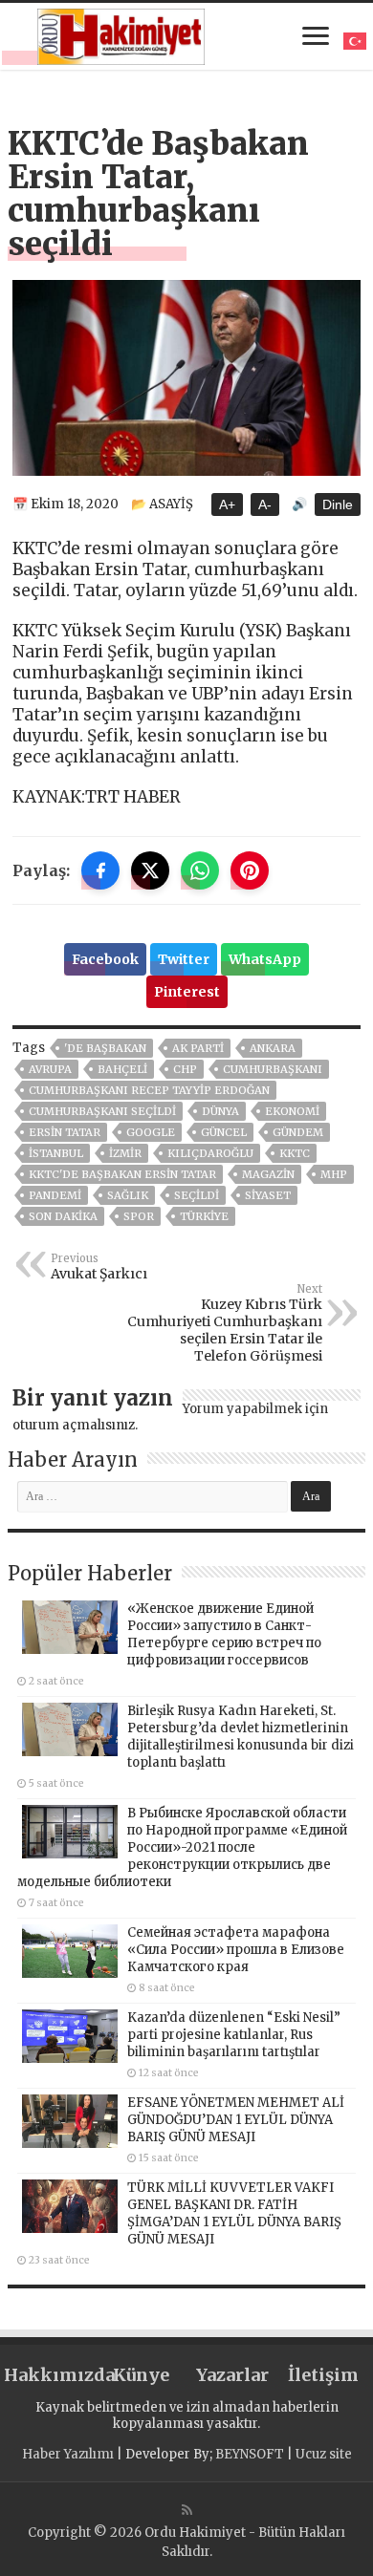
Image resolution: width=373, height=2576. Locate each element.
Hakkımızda (50, 2375)
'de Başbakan (105, 1048)
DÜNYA (220, 1111)
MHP (334, 1174)
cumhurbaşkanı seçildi (102, 1111)
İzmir (125, 1153)
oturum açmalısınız (74, 1425)
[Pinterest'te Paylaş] (250, 870)
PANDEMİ (55, 1195)
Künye (141, 2375)
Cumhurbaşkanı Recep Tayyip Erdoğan (149, 1090)
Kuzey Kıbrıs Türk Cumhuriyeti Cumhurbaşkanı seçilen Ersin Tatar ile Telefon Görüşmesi (225, 1323)
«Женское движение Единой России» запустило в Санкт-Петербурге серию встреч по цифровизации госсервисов (224, 1634)
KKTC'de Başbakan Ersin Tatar (122, 1174)
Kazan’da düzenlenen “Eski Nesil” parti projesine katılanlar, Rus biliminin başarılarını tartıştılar (234, 2035)
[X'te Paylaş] (150, 870)
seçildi (197, 1195)
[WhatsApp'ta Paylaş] (200, 870)
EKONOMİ (292, 1111)
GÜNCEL (224, 1132)
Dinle (338, 504)
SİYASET (268, 1195)
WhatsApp (265, 959)
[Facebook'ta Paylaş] (100, 870)
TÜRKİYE (204, 1216)
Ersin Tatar (65, 1132)
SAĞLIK (128, 1195)
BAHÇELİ (122, 1069)
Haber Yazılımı (68, 2454)
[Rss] (187, 2510)
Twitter (184, 959)
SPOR (139, 1216)
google (151, 1132)
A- (265, 504)
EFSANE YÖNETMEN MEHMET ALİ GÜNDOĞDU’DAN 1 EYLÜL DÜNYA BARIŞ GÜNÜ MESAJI (236, 2120)
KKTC (295, 1153)
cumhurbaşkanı (273, 1069)
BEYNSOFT (250, 2454)
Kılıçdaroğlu (210, 1153)
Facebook (105, 959)
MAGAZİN (268, 1174)
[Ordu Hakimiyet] (121, 33)
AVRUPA (50, 1069)
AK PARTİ (198, 1048)
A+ (227, 504)
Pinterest (187, 992)
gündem (298, 1132)
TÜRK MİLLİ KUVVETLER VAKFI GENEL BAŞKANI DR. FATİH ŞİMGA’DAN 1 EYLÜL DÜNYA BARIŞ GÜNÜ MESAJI (234, 2213)
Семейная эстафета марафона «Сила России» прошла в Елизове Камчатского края (236, 1950)
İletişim (323, 2375)
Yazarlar (232, 2375)
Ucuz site (324, 2454)
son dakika (63, 1216)
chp (185, 1069)
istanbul (56, 1153)
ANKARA (273, 1048)
